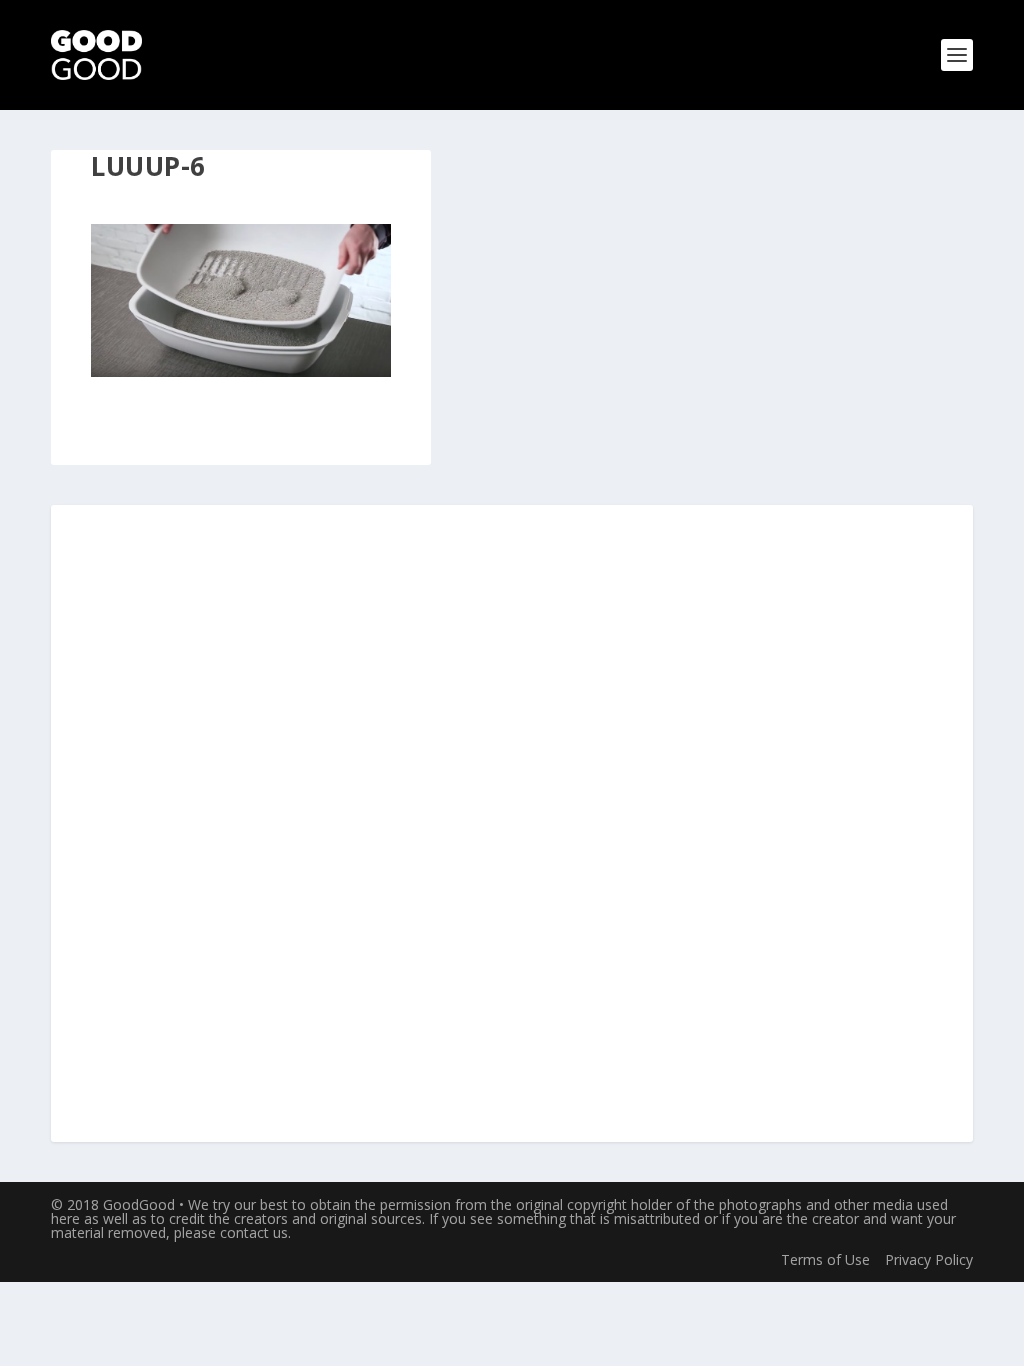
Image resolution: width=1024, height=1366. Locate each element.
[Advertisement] (512, 825)
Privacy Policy (929, 1259)
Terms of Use (825, 1259)
